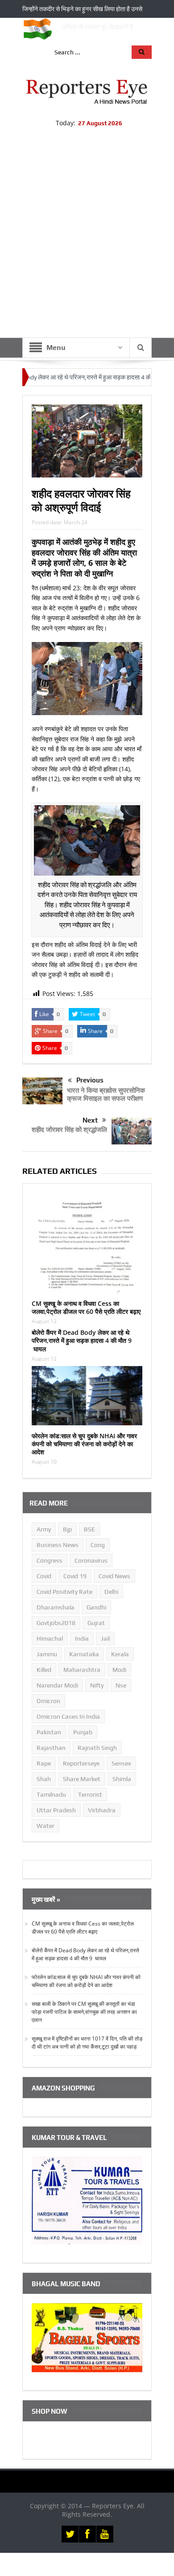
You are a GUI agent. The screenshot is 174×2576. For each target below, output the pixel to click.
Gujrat (96, 1623)
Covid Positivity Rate (64, 1592)
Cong (98, 1545)
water (46, 1826)
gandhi (96, 1607)
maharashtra (82, 1670)
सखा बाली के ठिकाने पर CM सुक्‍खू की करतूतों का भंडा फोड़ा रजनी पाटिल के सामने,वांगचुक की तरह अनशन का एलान (84, 2012)
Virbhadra (102, 1810)
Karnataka (84, 1654)
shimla (122, 1779)
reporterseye (81, 1763)
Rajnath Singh (97, 1748)
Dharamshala (56, 1607)
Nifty (97, 1685)
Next (90, 1120)
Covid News (114, 1576)
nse (121, 1685)
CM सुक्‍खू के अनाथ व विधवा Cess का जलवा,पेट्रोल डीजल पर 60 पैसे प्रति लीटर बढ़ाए (86, 1307)
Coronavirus (91, 1560)
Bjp (67, 1529)
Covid (44, 1576)
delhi (111, 1592)
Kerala (120, 1654)
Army (44, 1529)
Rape (44, 1763)
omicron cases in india (68, 1716)
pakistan (49, 1732)
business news (58, 1545)
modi (119, 1670)
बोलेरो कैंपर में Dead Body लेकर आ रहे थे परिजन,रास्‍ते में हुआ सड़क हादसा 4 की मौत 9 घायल (82, 1340)
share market (82, 1779)
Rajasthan (51, 1748)
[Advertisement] (87, 246)
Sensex (121, 1763)
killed (44, 1670)
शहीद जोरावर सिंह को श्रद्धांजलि (69, 1129)
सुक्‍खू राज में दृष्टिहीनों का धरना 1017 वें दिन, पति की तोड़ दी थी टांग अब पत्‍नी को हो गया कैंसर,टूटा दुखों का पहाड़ (87, 2043)
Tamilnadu (51, 1794)
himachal (50, 1638)
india (82, 1638)
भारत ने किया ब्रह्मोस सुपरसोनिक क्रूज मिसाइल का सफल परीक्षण (106, 1094)
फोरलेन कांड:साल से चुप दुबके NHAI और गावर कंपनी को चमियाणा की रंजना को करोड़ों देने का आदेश (84, 1444)
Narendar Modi (57, 1685)
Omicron (48, 1701)
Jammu (47, 1654)
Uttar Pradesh (56, 1810)
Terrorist (90, 1794)
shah (44, 1779)
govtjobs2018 (56, 1623)
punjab (83, 1732)
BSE (89, 1529)
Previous (90, 1080)
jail (105, 1638)
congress (50, 1560)
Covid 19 (75, 1576)
